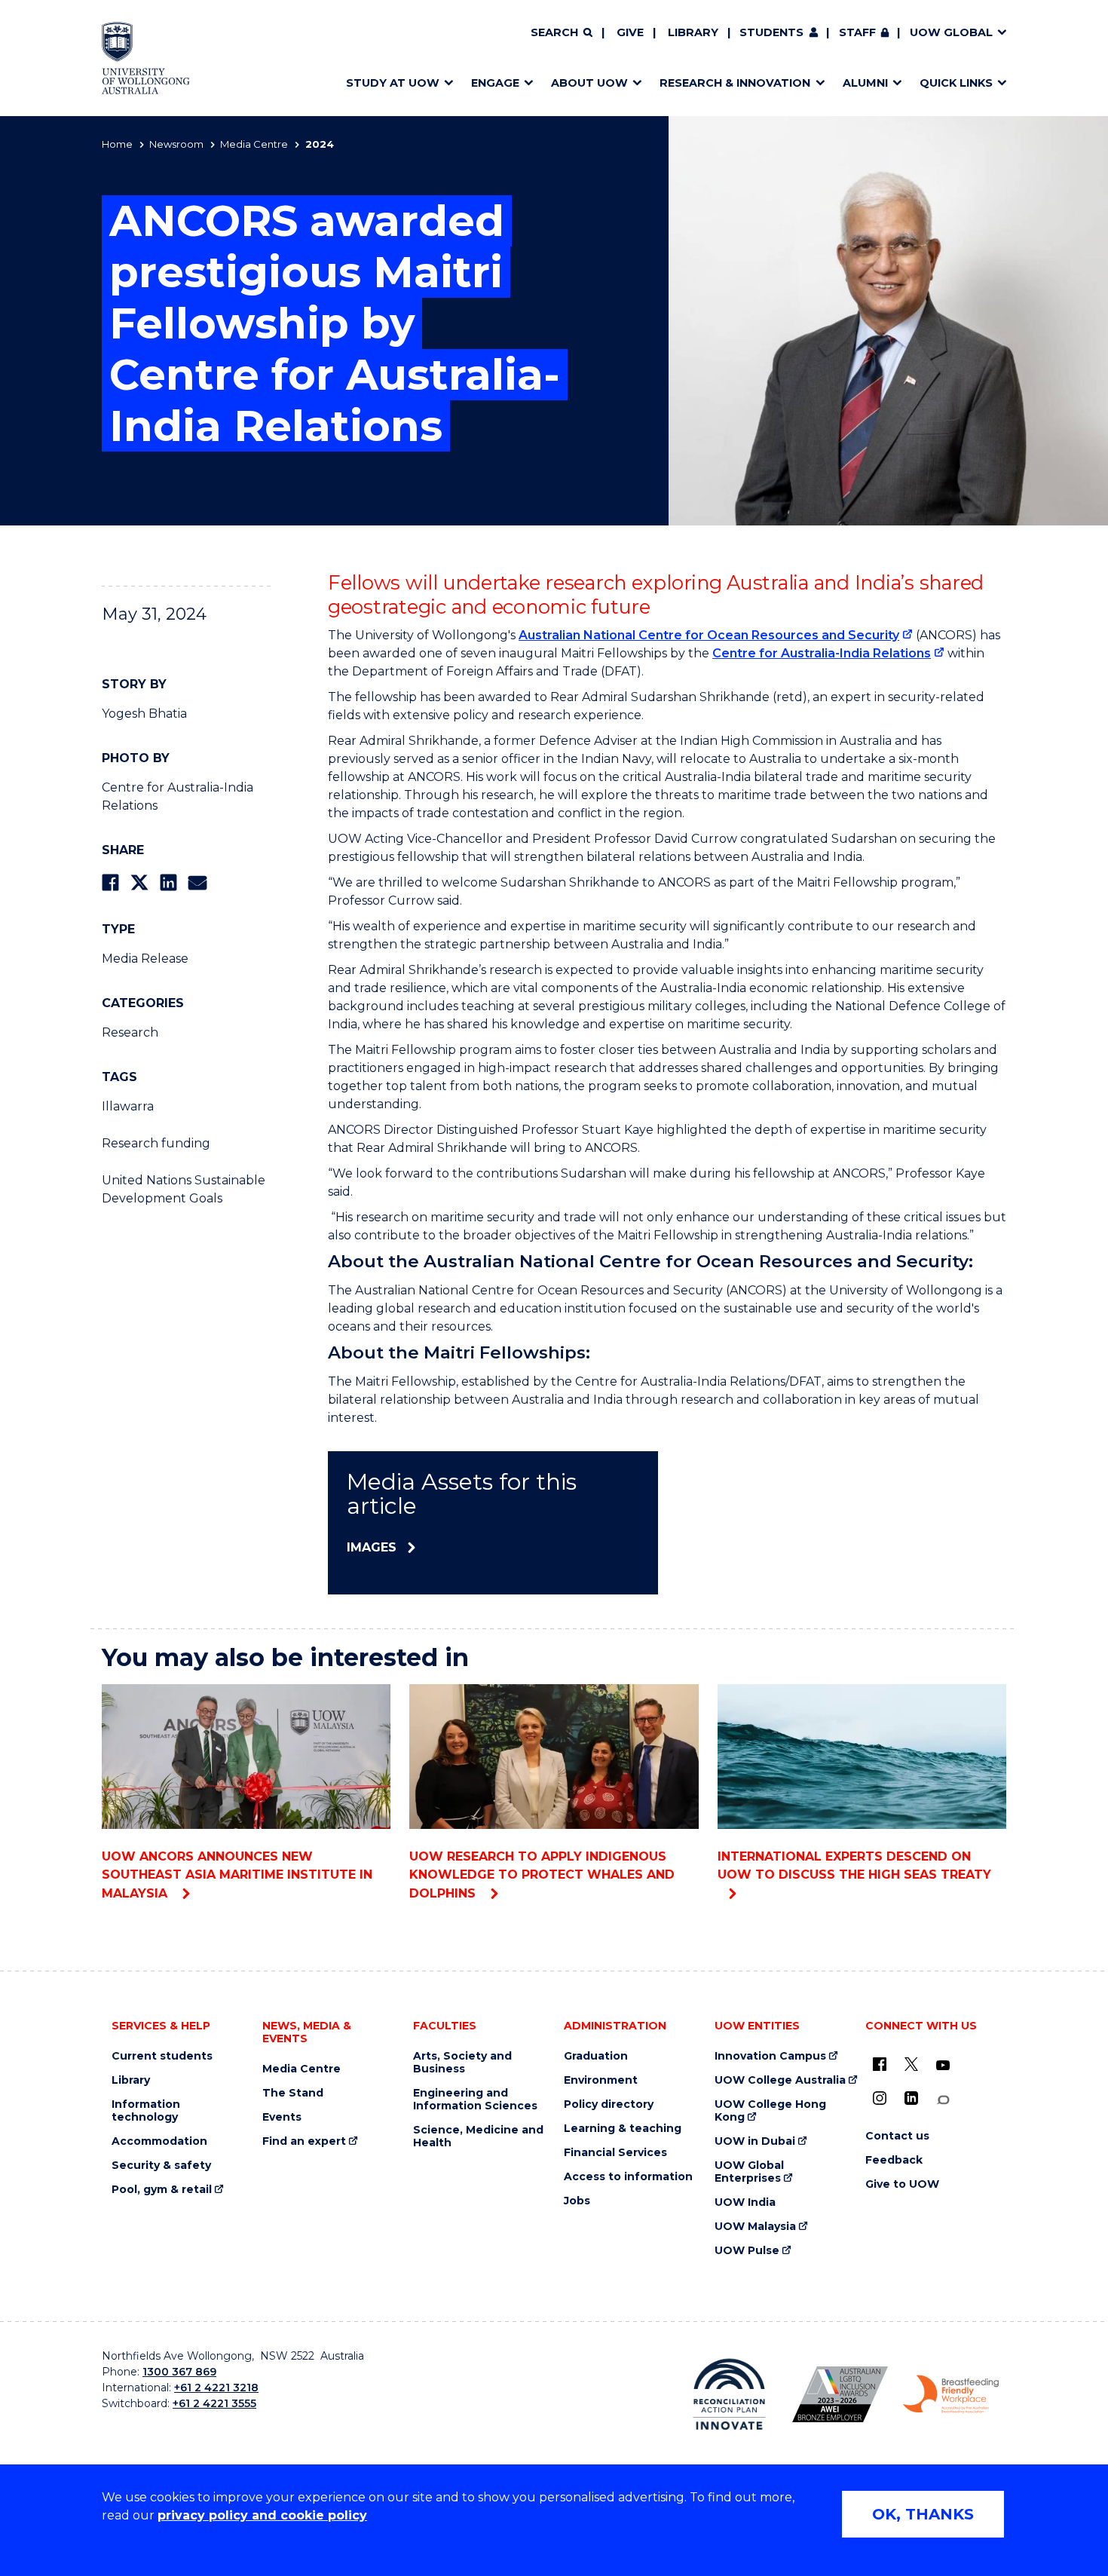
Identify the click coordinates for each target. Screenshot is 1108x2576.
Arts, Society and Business (462, 2063)
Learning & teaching (623, 2129)
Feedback (894, 2160)
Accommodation (159, 2141)
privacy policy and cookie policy (262, 2515)
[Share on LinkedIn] (168, 882)
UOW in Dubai (755, 2141)
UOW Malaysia (755, 2227)
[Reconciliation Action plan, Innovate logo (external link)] (729, 2394)
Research (130, 1032)
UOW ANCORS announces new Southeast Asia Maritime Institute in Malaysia (237, 1875)
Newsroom (176, 144)
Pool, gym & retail (162, 2190)
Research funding (156, 1143)
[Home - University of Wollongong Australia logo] (146, 58)
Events (282, 2117)
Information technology (146, 2111)
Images (372, 1547)
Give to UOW (902, 2184)
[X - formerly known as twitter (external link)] (911, 2064)
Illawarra (128, 1106)
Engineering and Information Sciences (475, 2100)
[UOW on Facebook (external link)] (880, 2064)
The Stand (293, 2093)
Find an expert (304, 2141)
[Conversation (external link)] (943, 2100)
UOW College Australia (780, 2080)
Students (771, 32)
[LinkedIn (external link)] (911, 2098)
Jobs (577, 2201)
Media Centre (254, 144)
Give (630, 32)
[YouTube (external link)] (943, 2066)
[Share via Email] (197, 882)
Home (117, 144)
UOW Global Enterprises (749, 2172)
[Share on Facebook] (110, 882)
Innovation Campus (770, 2056)
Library (693, 32)
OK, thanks (923, 2514)
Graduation (596, 2056)
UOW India (745, 2202)
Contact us (897, 2136)
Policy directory (609, 2104)
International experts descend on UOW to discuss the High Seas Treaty (854, 1865)
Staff (857, 32)
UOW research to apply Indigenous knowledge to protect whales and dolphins (542, 1875)
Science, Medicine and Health (478, 2136)
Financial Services (615, 2153)
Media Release (145, 959)
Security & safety (161, 2166)
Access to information (628, 2177)
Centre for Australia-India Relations (822, 653)
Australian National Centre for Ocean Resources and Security (709, 635)
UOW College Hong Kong (770, 2111)
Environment (601, 2080)
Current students (162, 2056)
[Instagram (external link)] (880, 2098)
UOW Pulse (747, 2251)
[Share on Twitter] (139, 882)
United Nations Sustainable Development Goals (184, 1189)
